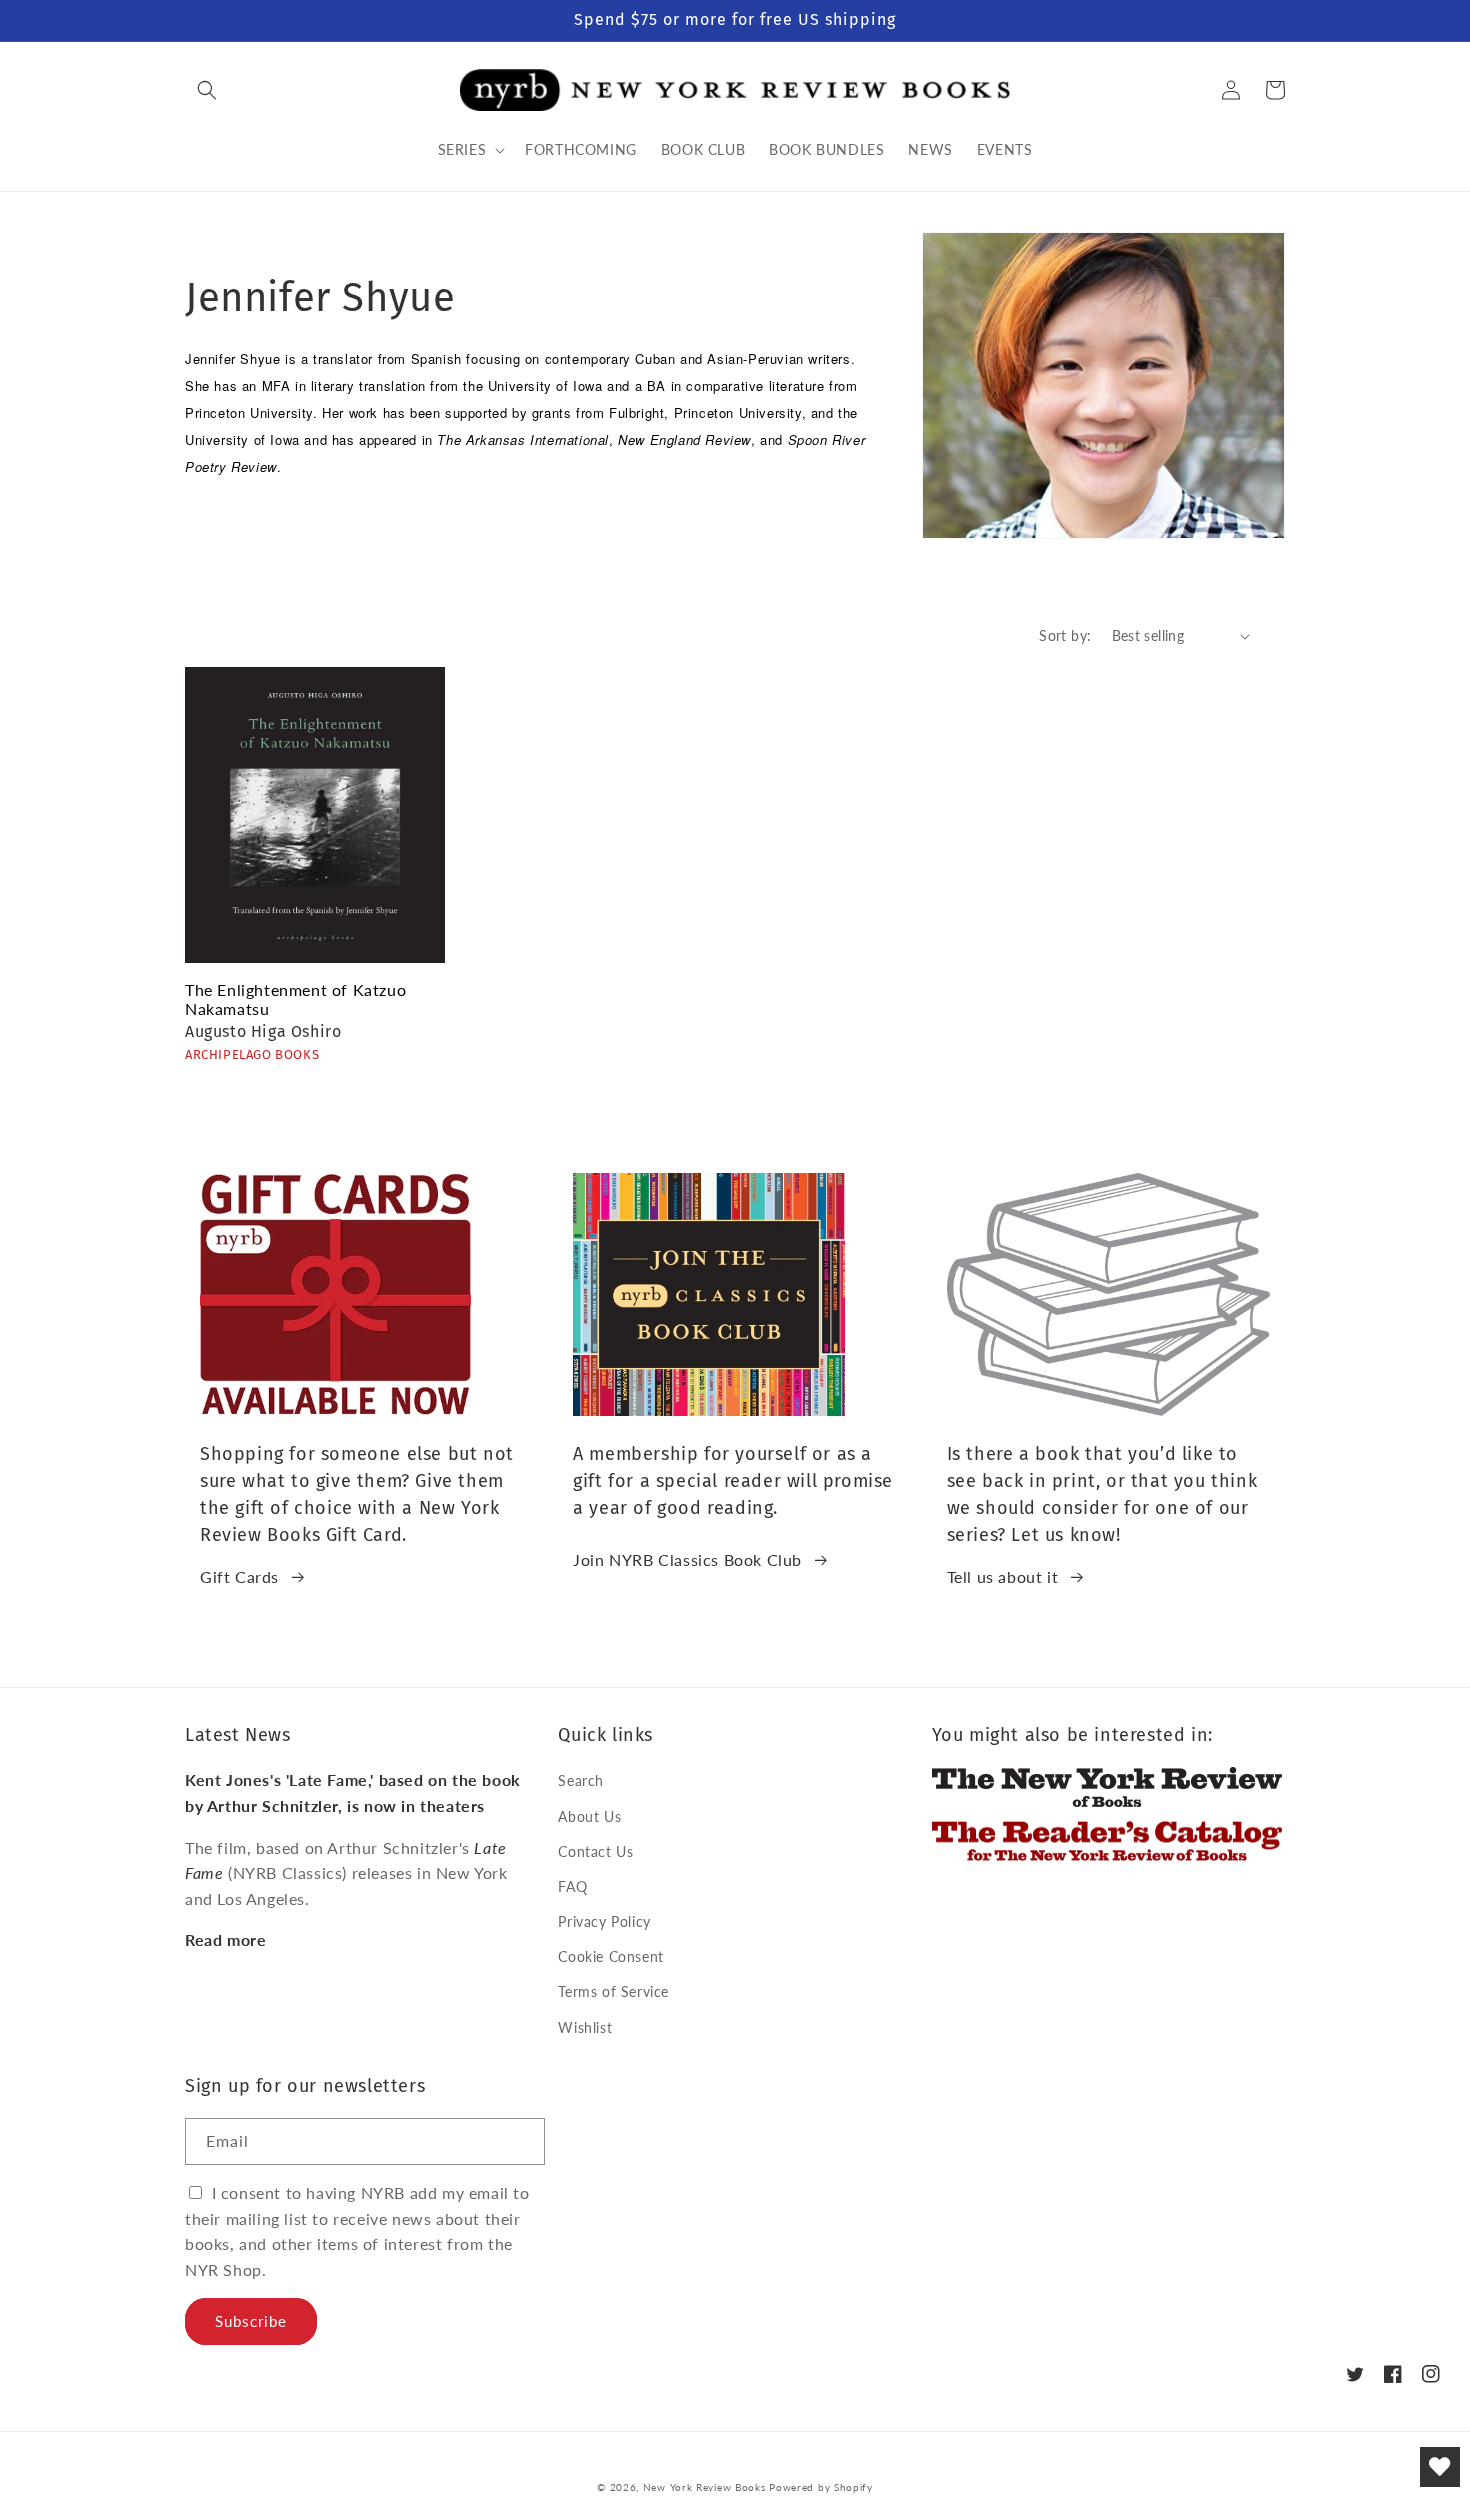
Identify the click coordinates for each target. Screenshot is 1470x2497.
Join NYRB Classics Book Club (687, 1559)
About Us (589, 1816)
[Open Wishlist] (1440, 2467)
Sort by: (1065, 635)
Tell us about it (1003, 1576)
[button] (207, 90)
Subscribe (251, 2321)
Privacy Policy (604, 1921)
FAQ (572, 1886)
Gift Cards (239, 1576)
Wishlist (585, 2027)
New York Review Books (704, 2487)
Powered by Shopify (821, 2487)
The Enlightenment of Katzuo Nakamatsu (295, 999)
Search (581, 1780)
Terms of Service (613, 1991)
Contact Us (595, 1851)
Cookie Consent (610, 1956)
